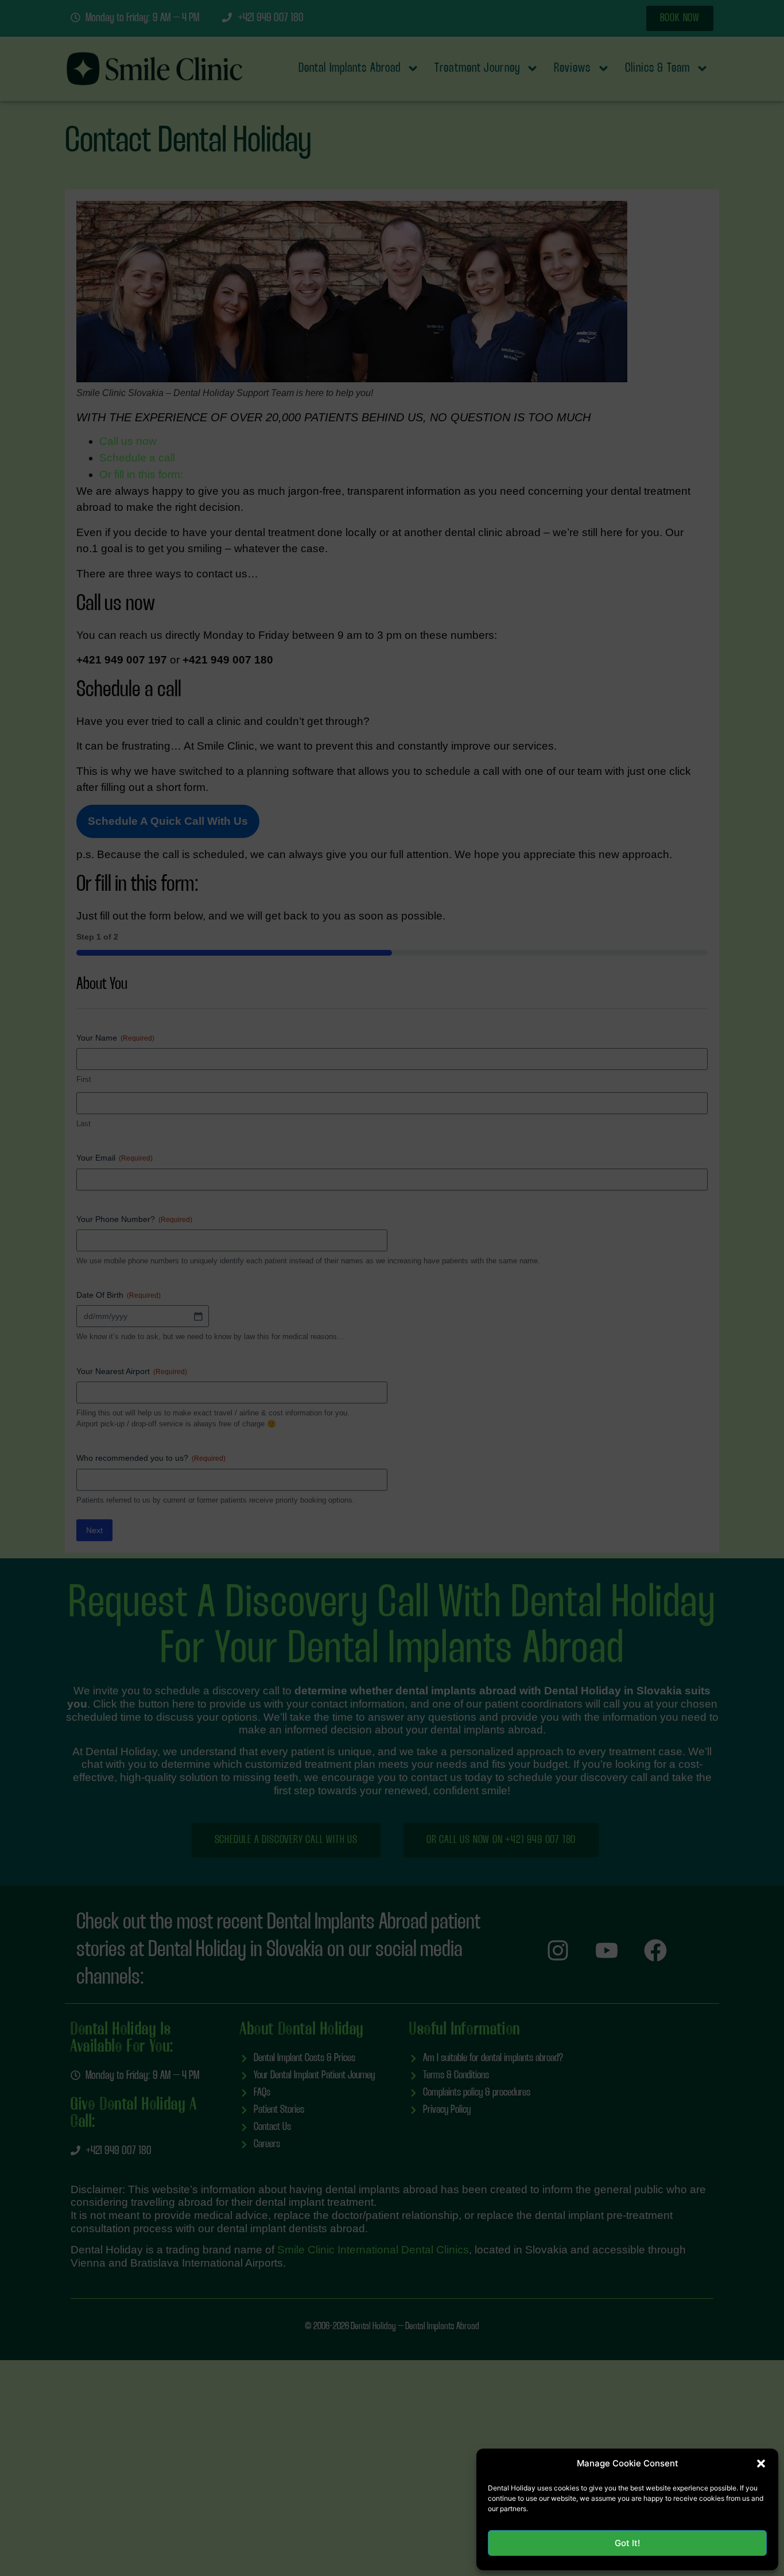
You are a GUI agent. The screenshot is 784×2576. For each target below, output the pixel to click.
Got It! (627, 2543)
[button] (761, 2464)
